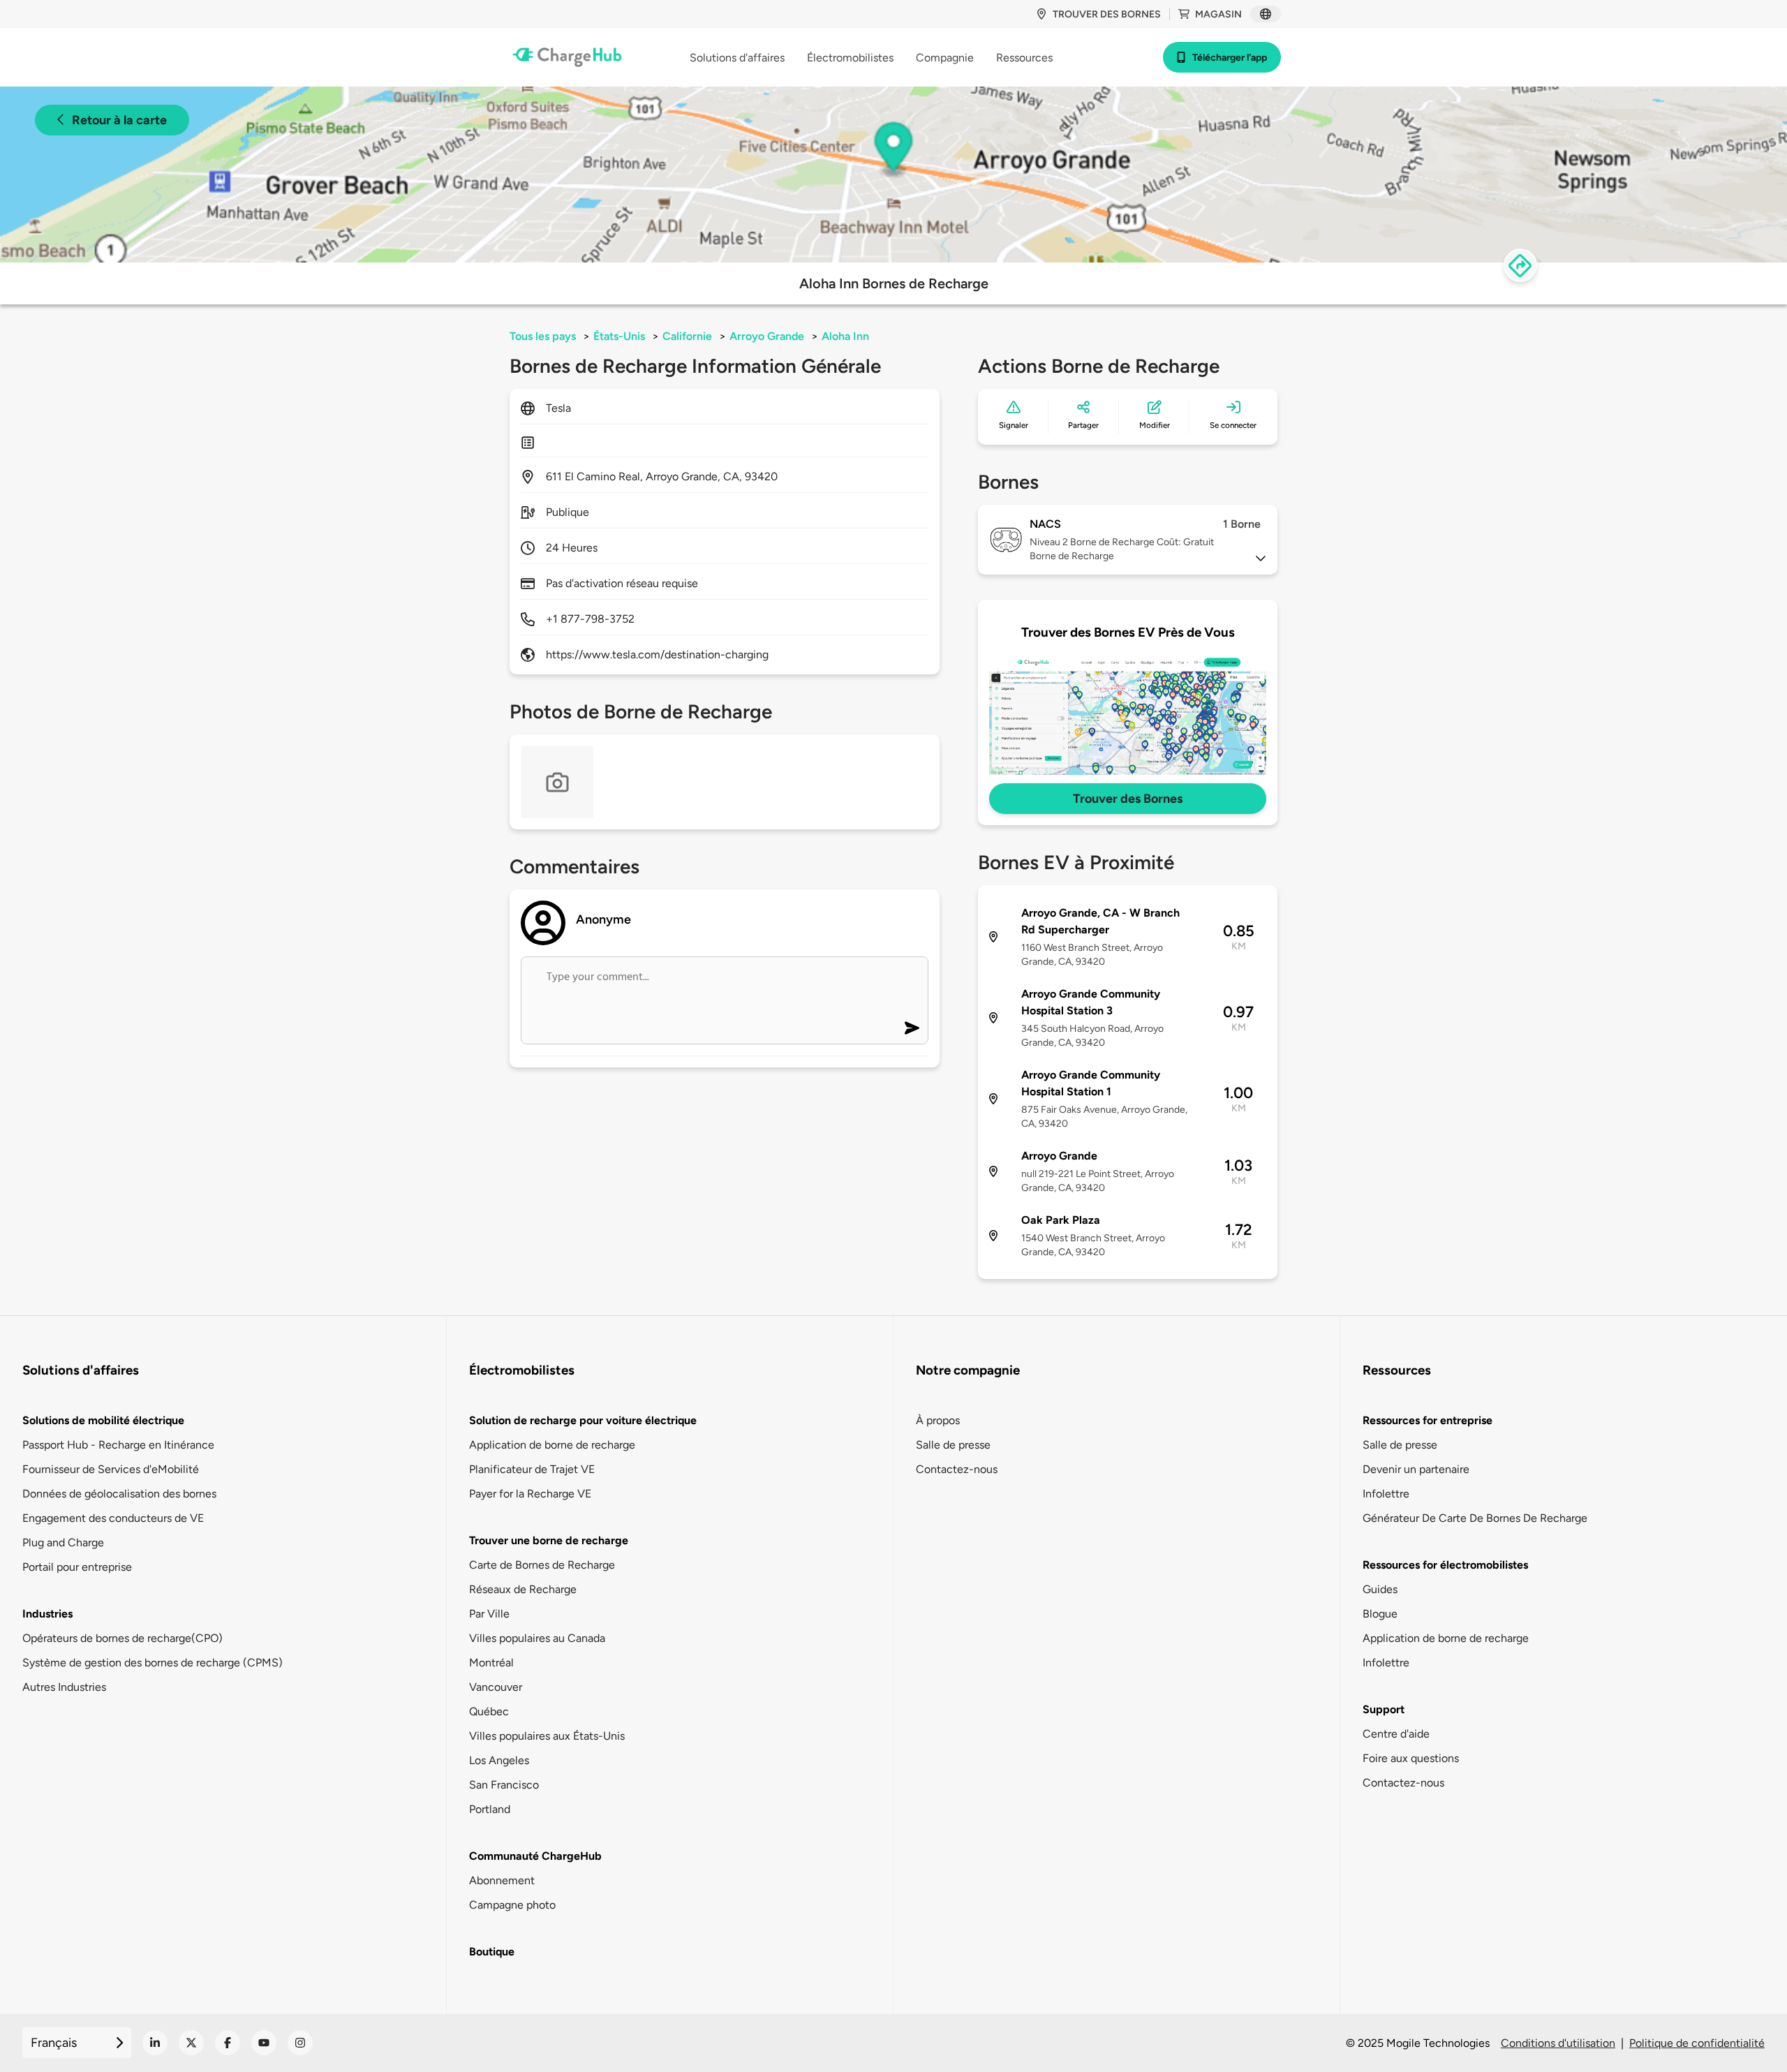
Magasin (1218, 14)
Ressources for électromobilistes (1445, 1565)
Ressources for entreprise (1428, 1420)
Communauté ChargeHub (535, 1856)
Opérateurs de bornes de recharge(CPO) (123, 1638)
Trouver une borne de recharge (549, 1540)
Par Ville (489, 1614)
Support (1384, 1709)
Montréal (491, 1663)
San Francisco (504, 1785)
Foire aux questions (1411, 1758)
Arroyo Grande (767, 336)
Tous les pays (543, 336)
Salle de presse (953, 1445)
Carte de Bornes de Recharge (542, 1565)
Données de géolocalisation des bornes (119, 1494)
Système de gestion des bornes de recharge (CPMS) (153, 1663)
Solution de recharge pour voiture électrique (583, 1420)
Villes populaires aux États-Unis (547, 1736)
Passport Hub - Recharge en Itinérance (118, 1445)
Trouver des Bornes (1128, 799)
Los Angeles (499, 1760)
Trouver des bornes (1107, 14)
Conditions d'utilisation (1558, 2043)
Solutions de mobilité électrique (103, 1420)
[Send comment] (912, 1028)
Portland (490, 1809)
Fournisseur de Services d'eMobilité (111, 1469)
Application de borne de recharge (552, 1445)
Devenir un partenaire (1416, 1469)
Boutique (492, 1952)
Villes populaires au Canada (537, 1638)
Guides (1380, 1589)
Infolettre (1386, 1494)
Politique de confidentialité (1697, 2043)
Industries (47, 1614)
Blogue (1380, 1614)
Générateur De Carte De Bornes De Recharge (1475, 1518)
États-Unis (619, 336)
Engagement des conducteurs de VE (113, 1518)
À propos (938, 1420)
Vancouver (496, 1687)
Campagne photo (512, 1905)
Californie (687, 336)
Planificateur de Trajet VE (532, 1469)
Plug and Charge (63, 1542)
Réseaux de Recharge (523, 1589)
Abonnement (502, 1880)
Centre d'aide (1396, 1734)
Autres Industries (64, 1687)
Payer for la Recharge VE (530, 1494)
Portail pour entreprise (77, 1567)
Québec (489, 1711)
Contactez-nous (957, 1469)
